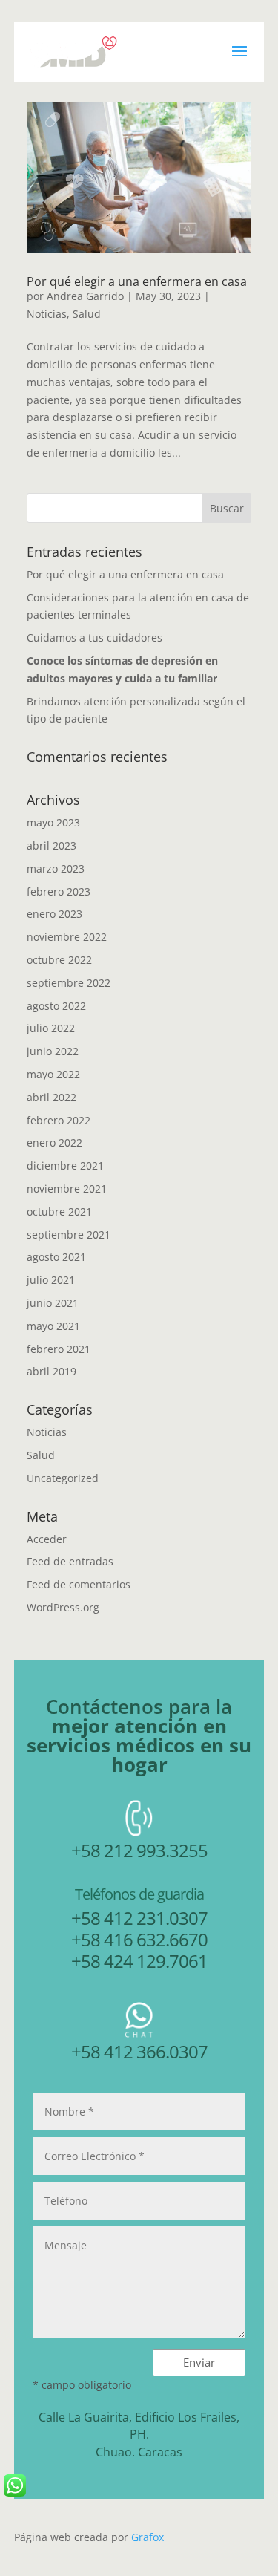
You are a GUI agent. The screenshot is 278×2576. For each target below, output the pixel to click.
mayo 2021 (53, 1326)
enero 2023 (54, 914)
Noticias (47, 314)
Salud (87, 314)
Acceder (47, 1539)
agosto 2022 (56, 1006)
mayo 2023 (53, 822)
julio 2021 (51, 1280)
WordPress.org (63, 1607)
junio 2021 (53, 1303)
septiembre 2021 (69, 1235)
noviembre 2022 (67, 937)
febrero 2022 (59, 1120)
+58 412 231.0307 (139, 1918)
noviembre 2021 (67, 1188)
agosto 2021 (56, 1257)
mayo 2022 (53, 1074)
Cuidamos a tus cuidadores (95, 638)
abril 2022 (52, 1097)
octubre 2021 (59, 1212)
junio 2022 (53, 1051)
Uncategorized (63, 1478)
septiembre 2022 (69, 983)
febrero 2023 (59, 891)
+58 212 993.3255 (139, 1850)
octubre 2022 (59, 960)
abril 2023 (52, 845)
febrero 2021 (59, 1349)
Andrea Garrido (85, 296)
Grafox (148, 2537)
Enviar (199, 2362)
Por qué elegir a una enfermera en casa (137, 281)
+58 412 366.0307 (139, 2051)
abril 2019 (52, 1371)
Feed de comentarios (79, 1584)
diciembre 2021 (65, 1165)
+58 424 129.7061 (139, 1961)
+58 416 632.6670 (139, 1939)
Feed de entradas (70, 1561)
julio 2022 (51, 1028)
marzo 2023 (56, 868)
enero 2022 (54, 1142)
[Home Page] (73, 51)
